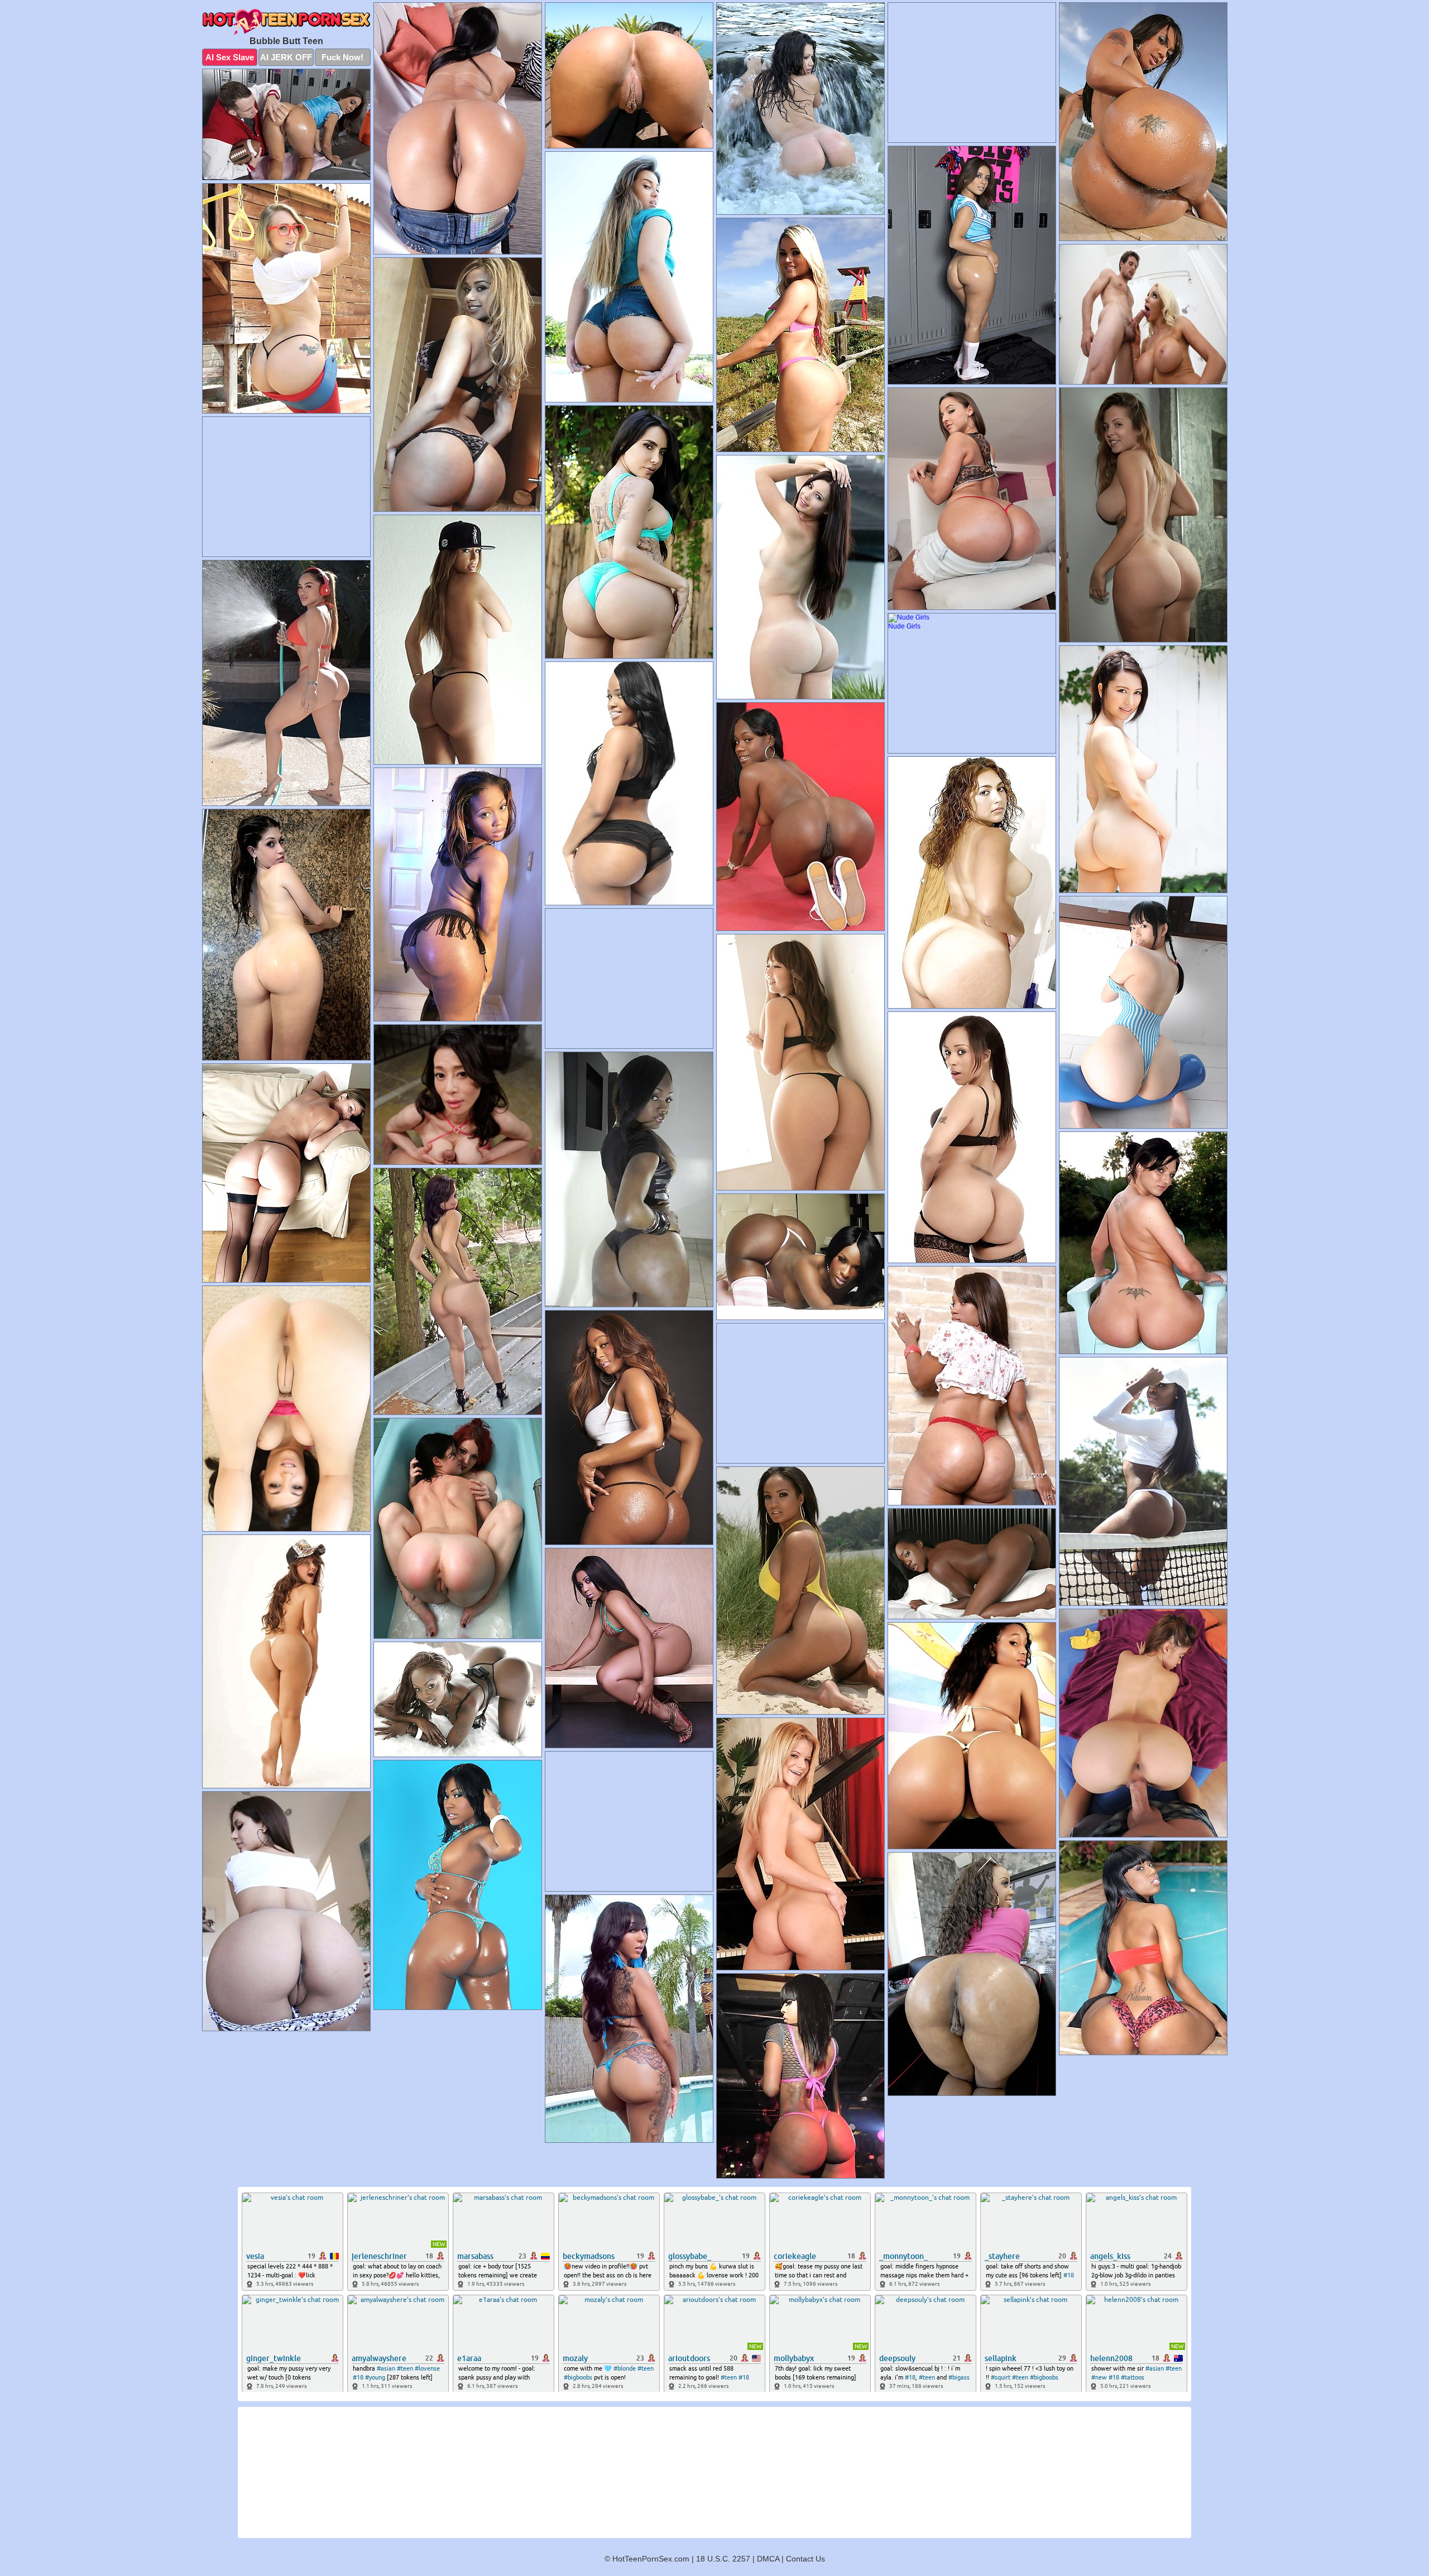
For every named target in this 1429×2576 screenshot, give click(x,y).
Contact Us (805, 2559)
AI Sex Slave (230, 57)
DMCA (768, 2559)
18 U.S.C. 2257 (723, 2559)
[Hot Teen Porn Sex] (286, 22)
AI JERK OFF (286, 57)
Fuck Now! (342, 57)
